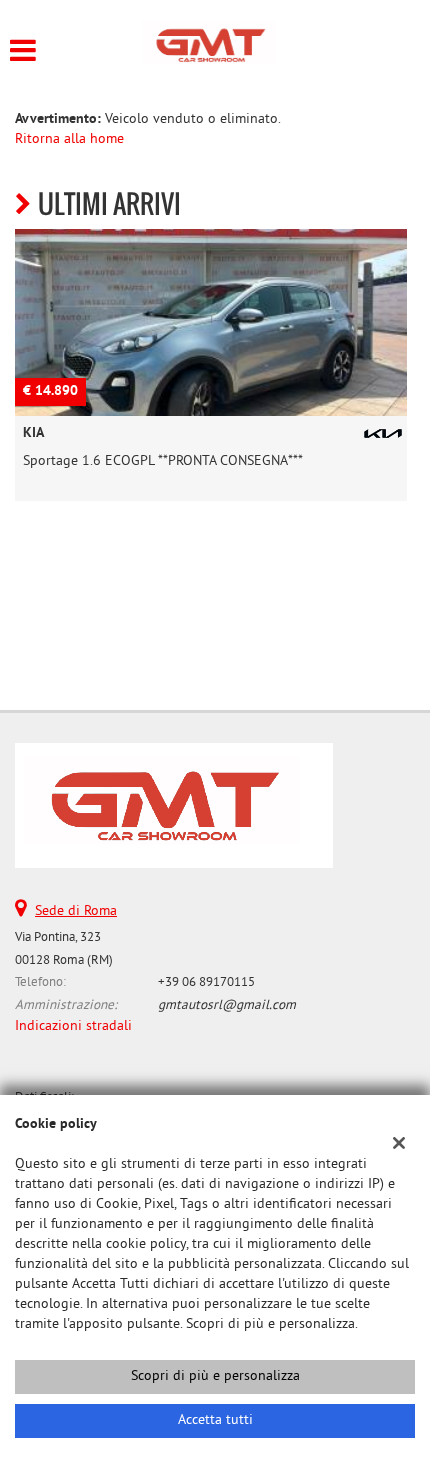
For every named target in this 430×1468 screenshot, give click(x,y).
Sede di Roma (76, 911)
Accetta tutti (215, 1420)
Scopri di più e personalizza (215, 1376)
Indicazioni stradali (73, 1026)
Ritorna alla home (69, 139)
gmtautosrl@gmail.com (227, 1005)
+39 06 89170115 (206, 982)
